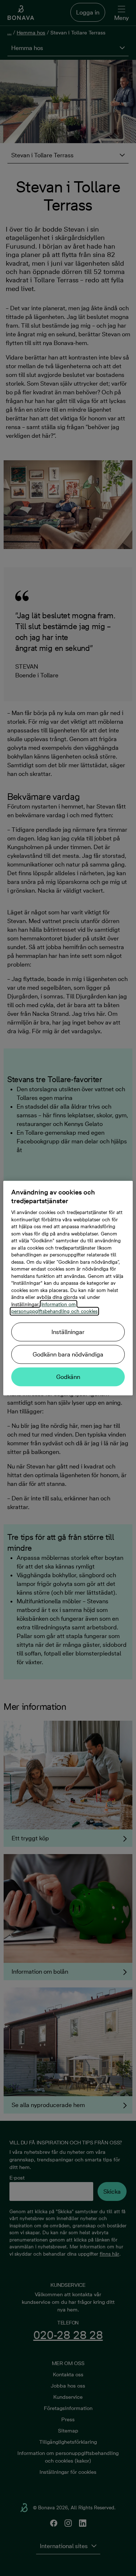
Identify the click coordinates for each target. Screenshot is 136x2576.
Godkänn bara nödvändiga (68, 1354)
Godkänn (68, 1377)
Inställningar (68, 1332)
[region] (68, 1288)
